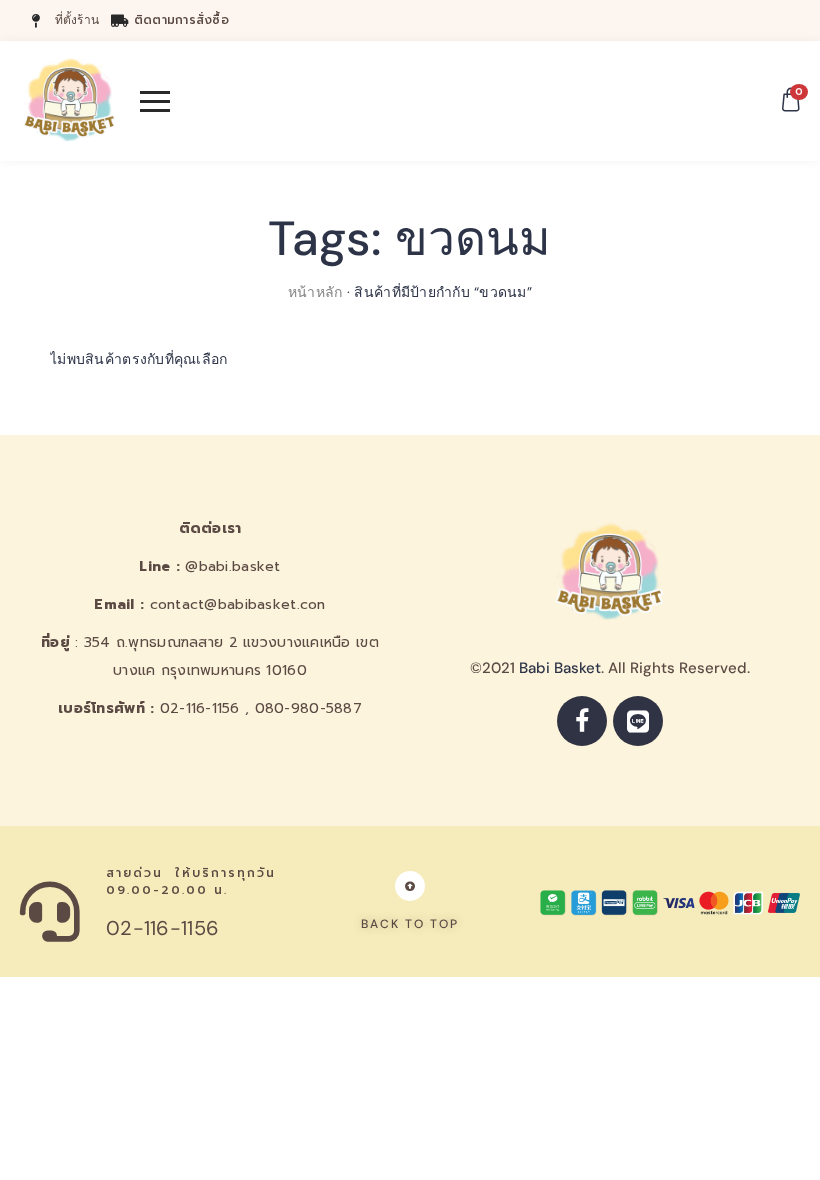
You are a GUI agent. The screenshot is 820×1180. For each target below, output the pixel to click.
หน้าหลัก (315, 292)
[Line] (638, 721)
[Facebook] (582, 721)
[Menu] (155, 101)
